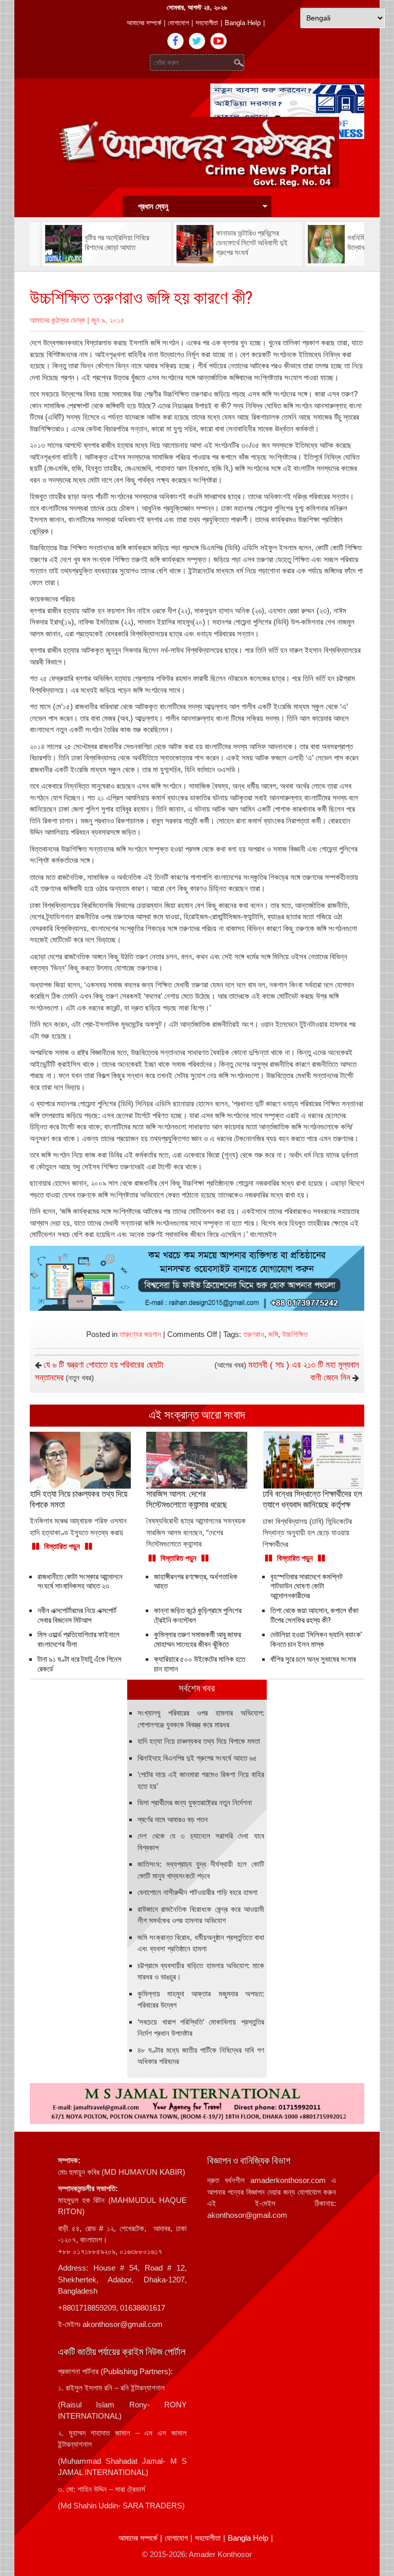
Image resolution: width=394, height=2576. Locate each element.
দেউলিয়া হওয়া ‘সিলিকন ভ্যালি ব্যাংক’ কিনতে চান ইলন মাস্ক (316, 1640)
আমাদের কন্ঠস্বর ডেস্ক (57, 320)
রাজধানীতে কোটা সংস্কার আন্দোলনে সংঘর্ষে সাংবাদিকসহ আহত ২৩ (80, 1582)
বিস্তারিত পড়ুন (62, 1546)
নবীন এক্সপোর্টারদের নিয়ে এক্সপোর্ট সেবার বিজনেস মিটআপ (77, 1615)
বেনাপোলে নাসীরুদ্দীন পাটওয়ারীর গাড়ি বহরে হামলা (198, 1892)
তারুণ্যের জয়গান (140, 1334)
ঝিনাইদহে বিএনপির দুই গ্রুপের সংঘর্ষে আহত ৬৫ (197, 1758)
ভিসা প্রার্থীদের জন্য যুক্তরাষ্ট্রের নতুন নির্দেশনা (195, 1802)
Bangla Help (243, 23)
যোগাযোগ (178, 23)
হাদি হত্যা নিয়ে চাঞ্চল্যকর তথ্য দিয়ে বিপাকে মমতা (199, 1741)
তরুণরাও (254, 1334)
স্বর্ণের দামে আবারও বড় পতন (173, 1819)
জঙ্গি (273, 1334)
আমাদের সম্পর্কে (144, 23)
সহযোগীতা (207, 23)
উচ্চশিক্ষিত (295, 1334)
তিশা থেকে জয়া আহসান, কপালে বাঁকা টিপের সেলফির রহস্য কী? (314, 1615)
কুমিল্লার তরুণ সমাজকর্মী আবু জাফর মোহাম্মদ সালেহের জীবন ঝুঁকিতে (198, 1640)
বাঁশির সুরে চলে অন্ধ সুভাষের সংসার (313, 1659)
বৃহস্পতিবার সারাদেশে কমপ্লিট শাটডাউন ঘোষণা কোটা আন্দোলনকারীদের (307, 1586)
